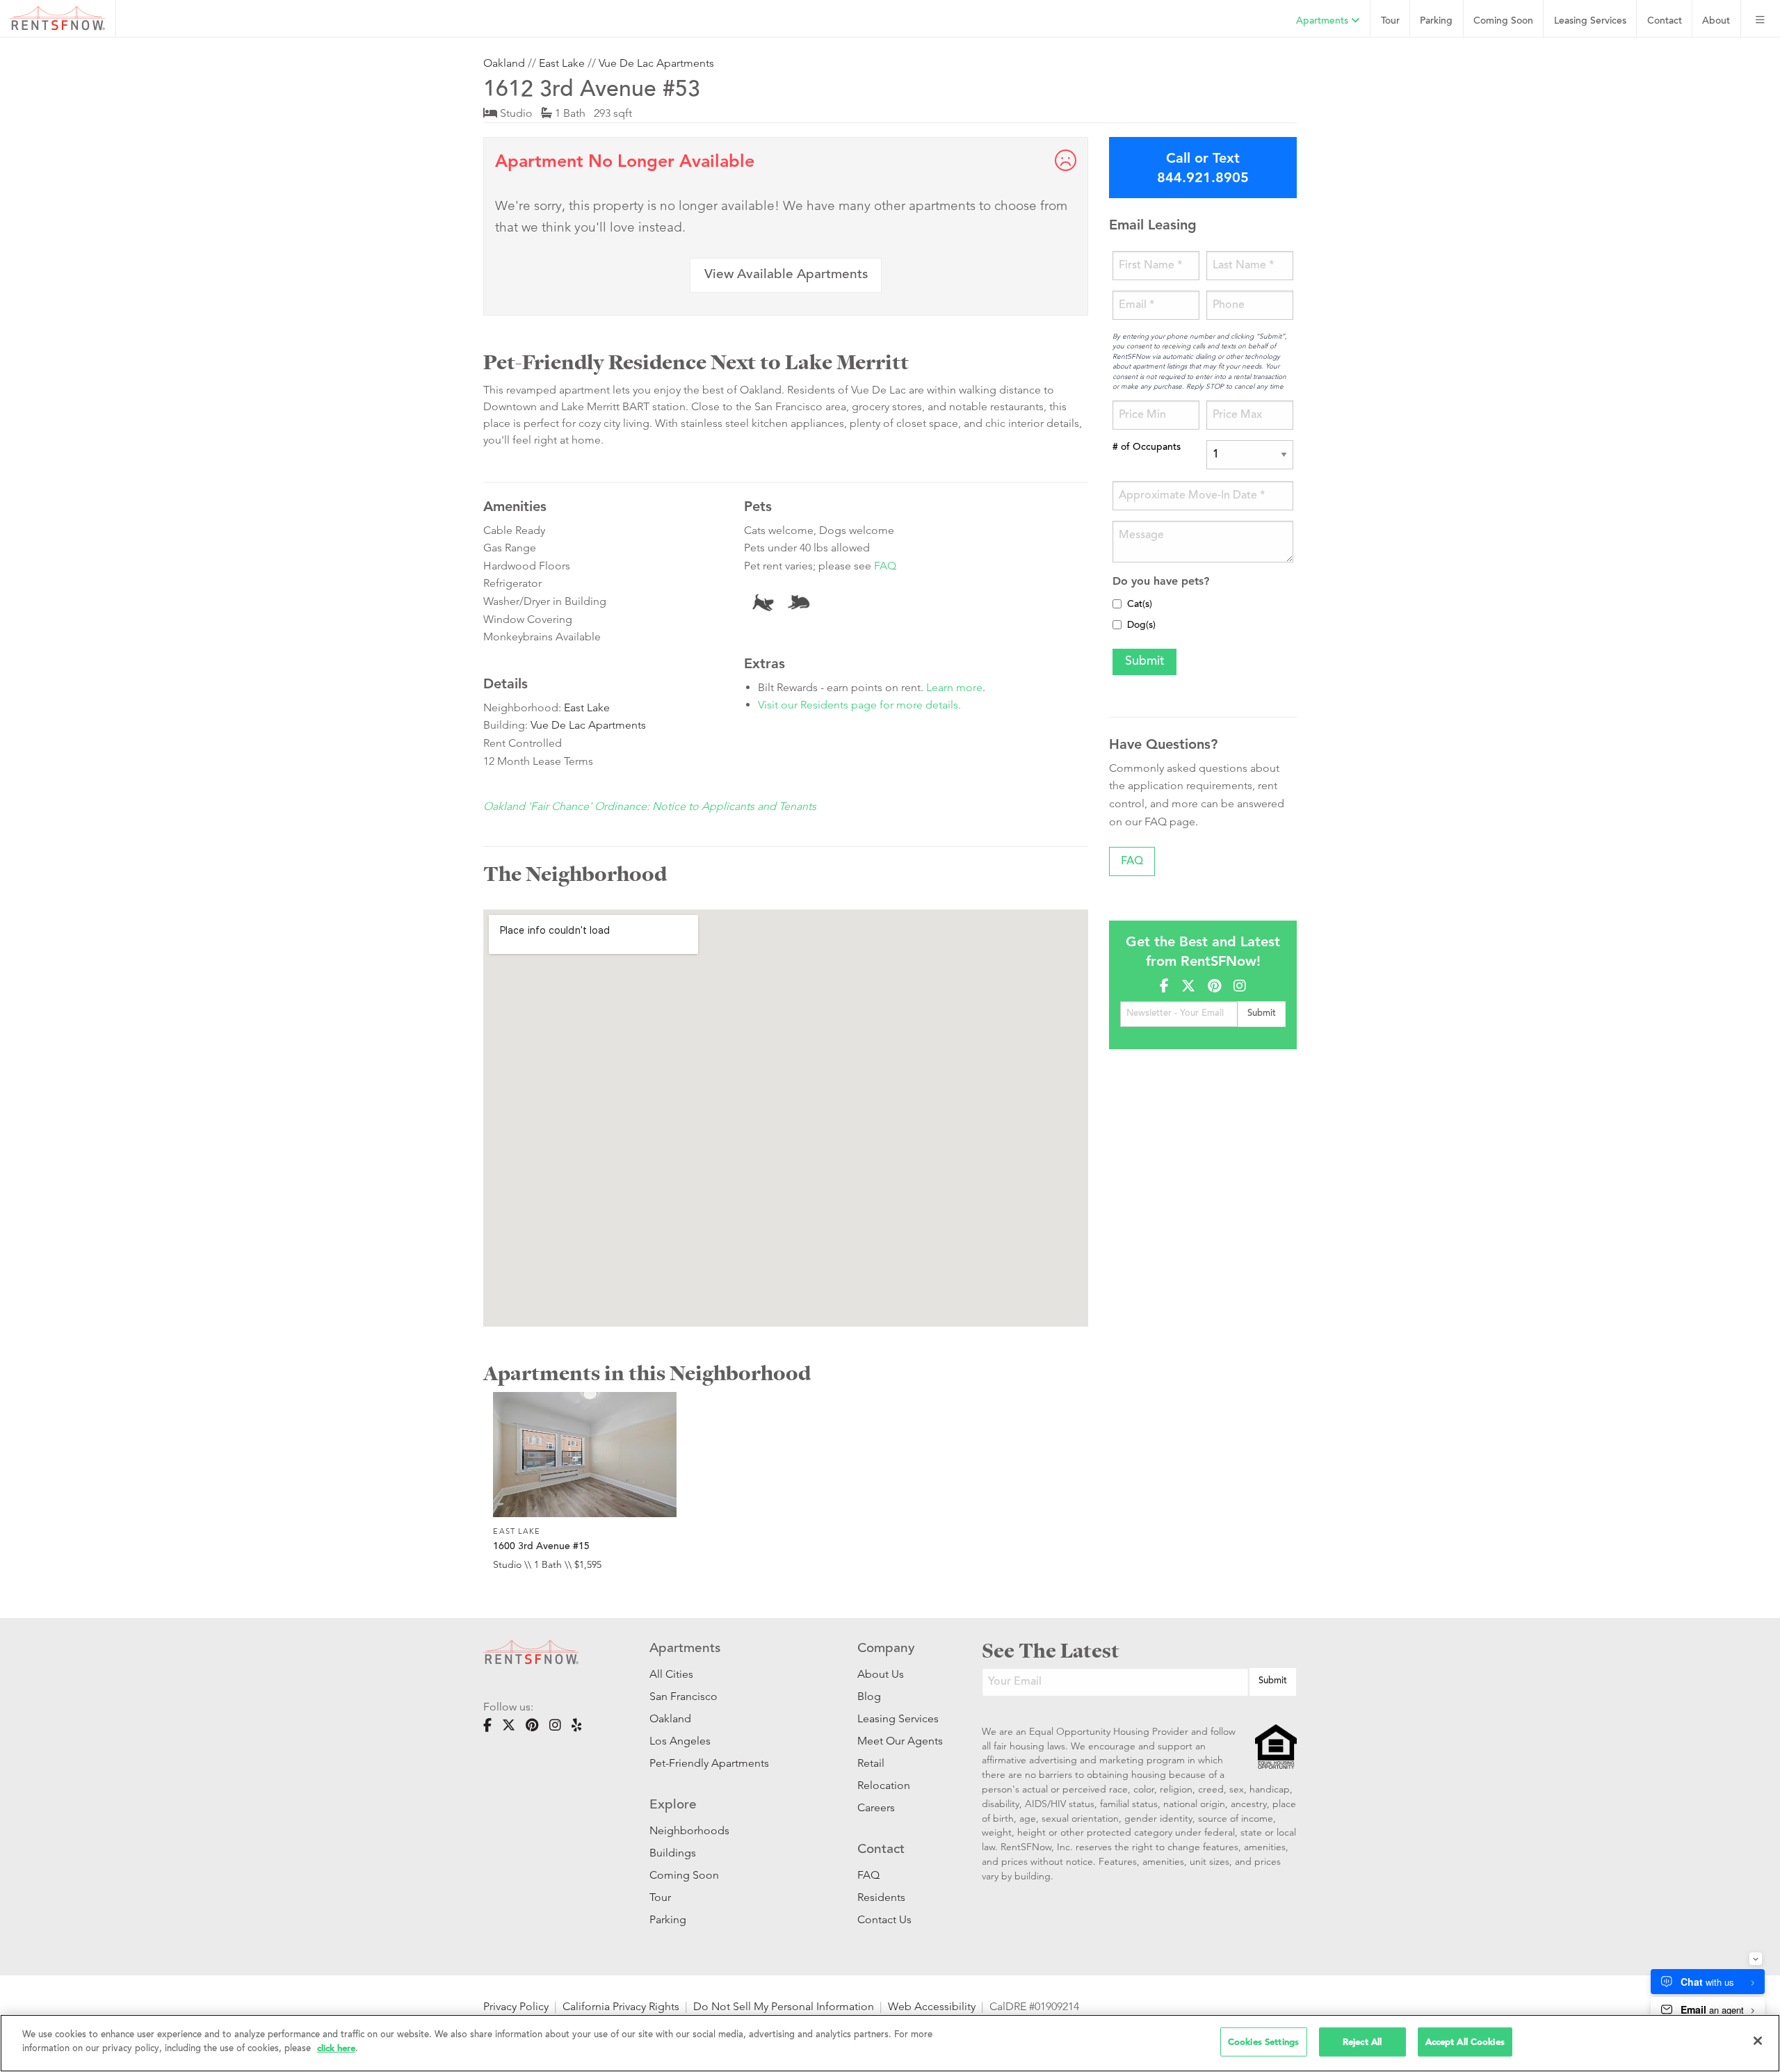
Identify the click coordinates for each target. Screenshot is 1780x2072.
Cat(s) (1140, 605)
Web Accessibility (932, 2006)
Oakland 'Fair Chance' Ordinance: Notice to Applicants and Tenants (650, 806)
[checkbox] (1117, 604)
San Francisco (683, 1696)
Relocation (884, 1785)
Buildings (673, 1853)
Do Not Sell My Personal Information (784, 2006)
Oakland (504, 63)
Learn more (954, 687)
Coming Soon (1503, 21)
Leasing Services (898, 1718)
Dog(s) (1141, 626)
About (1716, 21)
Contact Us (884, 1919)
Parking (1436, 21)
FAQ (885, 566)
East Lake (562, 63)
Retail (871, 1763)
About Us (881, 1674)
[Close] (1758, 2041)
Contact (1665, 21)
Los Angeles (680, 1741)
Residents (881, 1897)
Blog (869, 1696)
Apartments (1324, 21)
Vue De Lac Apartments (656, 63)
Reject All (1362, 2042)
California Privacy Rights (621, 2006)
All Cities (671, 1674)
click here (336, 2048)
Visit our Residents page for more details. (859, 705)
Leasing (1590, 21)
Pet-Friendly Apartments (709, 1763)
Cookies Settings (1263, 2042)
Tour (1390, 21)
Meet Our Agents (899, 1741)
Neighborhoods (689, 1830)
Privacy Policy (516, 2006)
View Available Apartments (786, 275)
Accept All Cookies (1465, 2042)
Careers (876, 1807)
